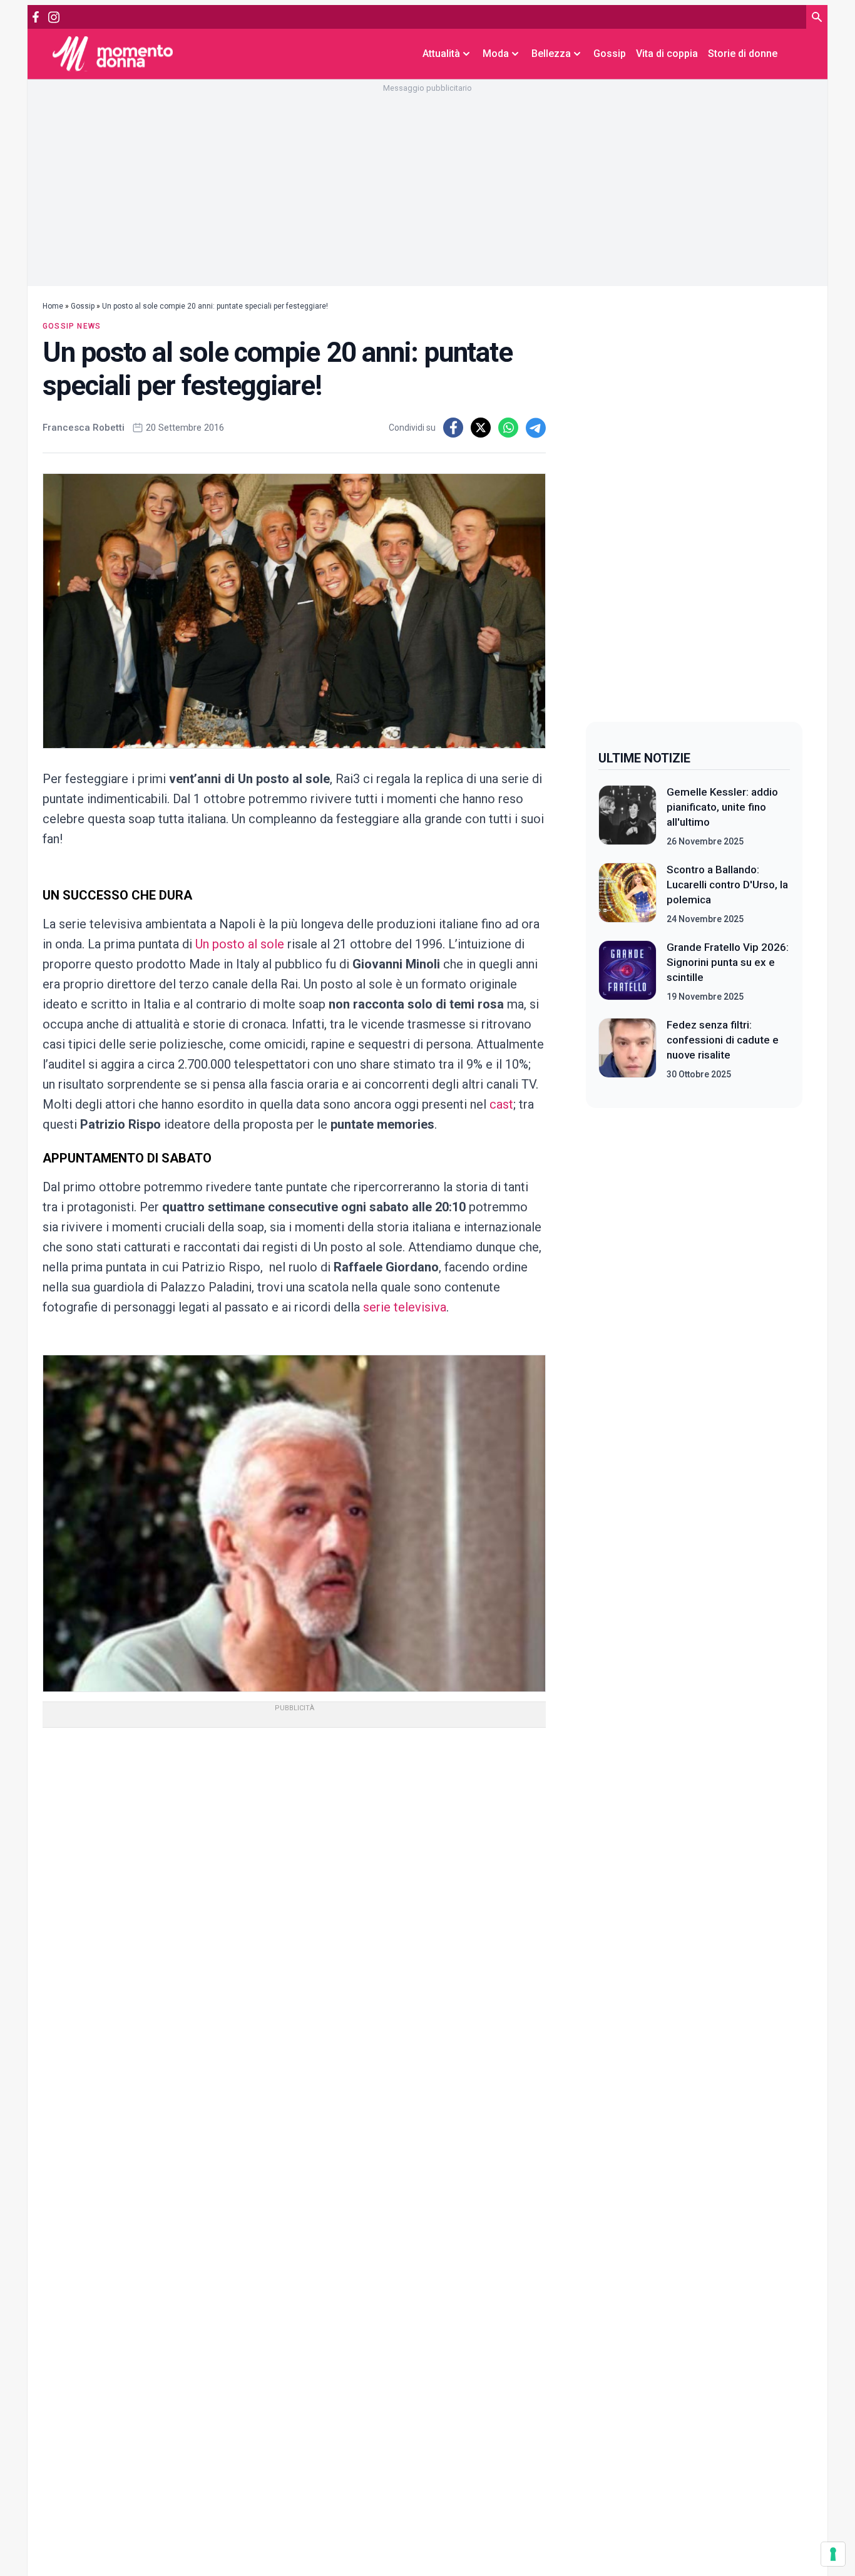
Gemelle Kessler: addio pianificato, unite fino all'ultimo (722, 807)
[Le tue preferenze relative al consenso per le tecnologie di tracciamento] (833, 2554)
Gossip (610, 54)
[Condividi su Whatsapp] (508, 428)
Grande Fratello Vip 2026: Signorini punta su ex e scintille (728, 962)
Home (53, 306)
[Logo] (113, 54)
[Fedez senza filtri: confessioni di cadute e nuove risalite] (627, 1049)
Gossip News (72, 326)
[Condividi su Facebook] (453, 428)
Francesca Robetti (84, 428)
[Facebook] (36, 17)
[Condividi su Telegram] (536, 428)
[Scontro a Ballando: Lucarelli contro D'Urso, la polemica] (627, 894)
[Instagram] (54, 17)
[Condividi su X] (481, 428)
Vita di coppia (667, 54)
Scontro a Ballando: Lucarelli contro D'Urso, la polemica (727, 885)
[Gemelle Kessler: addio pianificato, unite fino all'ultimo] (627, 816)
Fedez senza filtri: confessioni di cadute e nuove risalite (723, 1040)
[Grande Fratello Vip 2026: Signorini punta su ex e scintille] (627, 972)
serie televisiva (403, 1307)
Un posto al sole (240, 944)
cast (501, 1104)
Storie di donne (743, 54)
